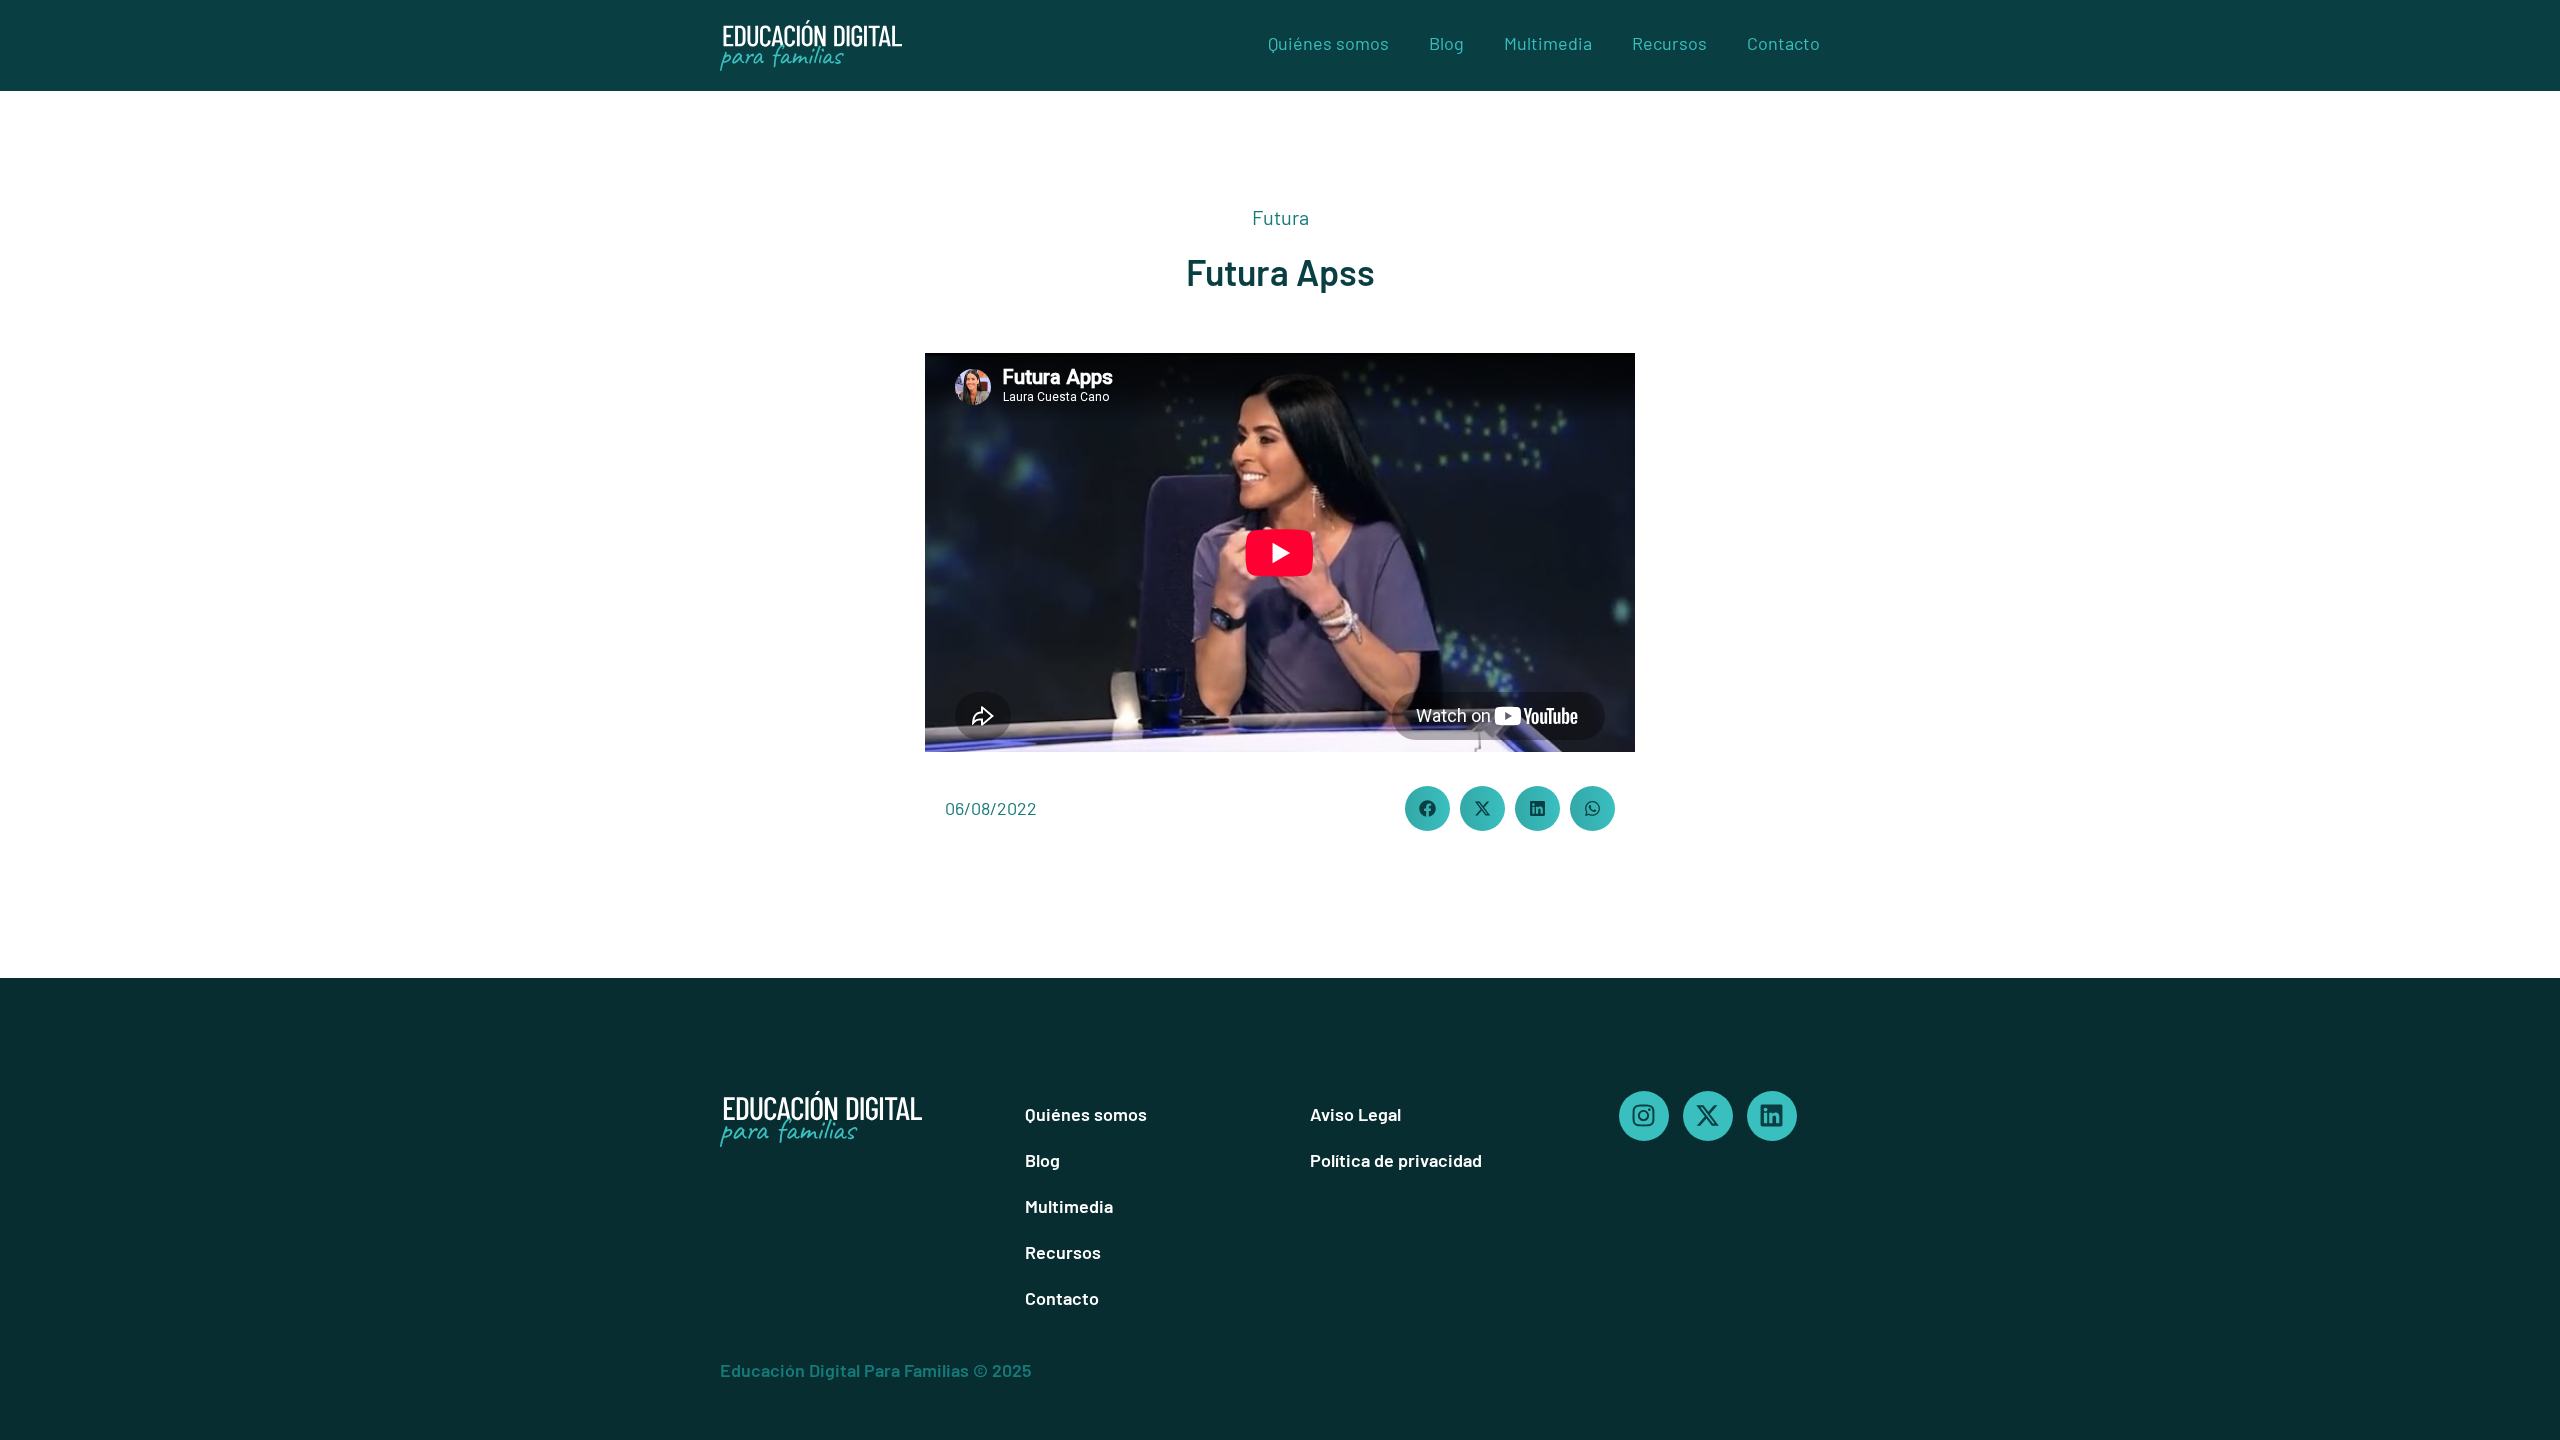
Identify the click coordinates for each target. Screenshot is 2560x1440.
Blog (1446, 43)
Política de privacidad (1396, 1160)
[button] (1427, 808)
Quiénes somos (1328, 43)
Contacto (1783, 43)
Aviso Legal (1355, 1114)
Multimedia (1548, 43)
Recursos (1669, 43)
